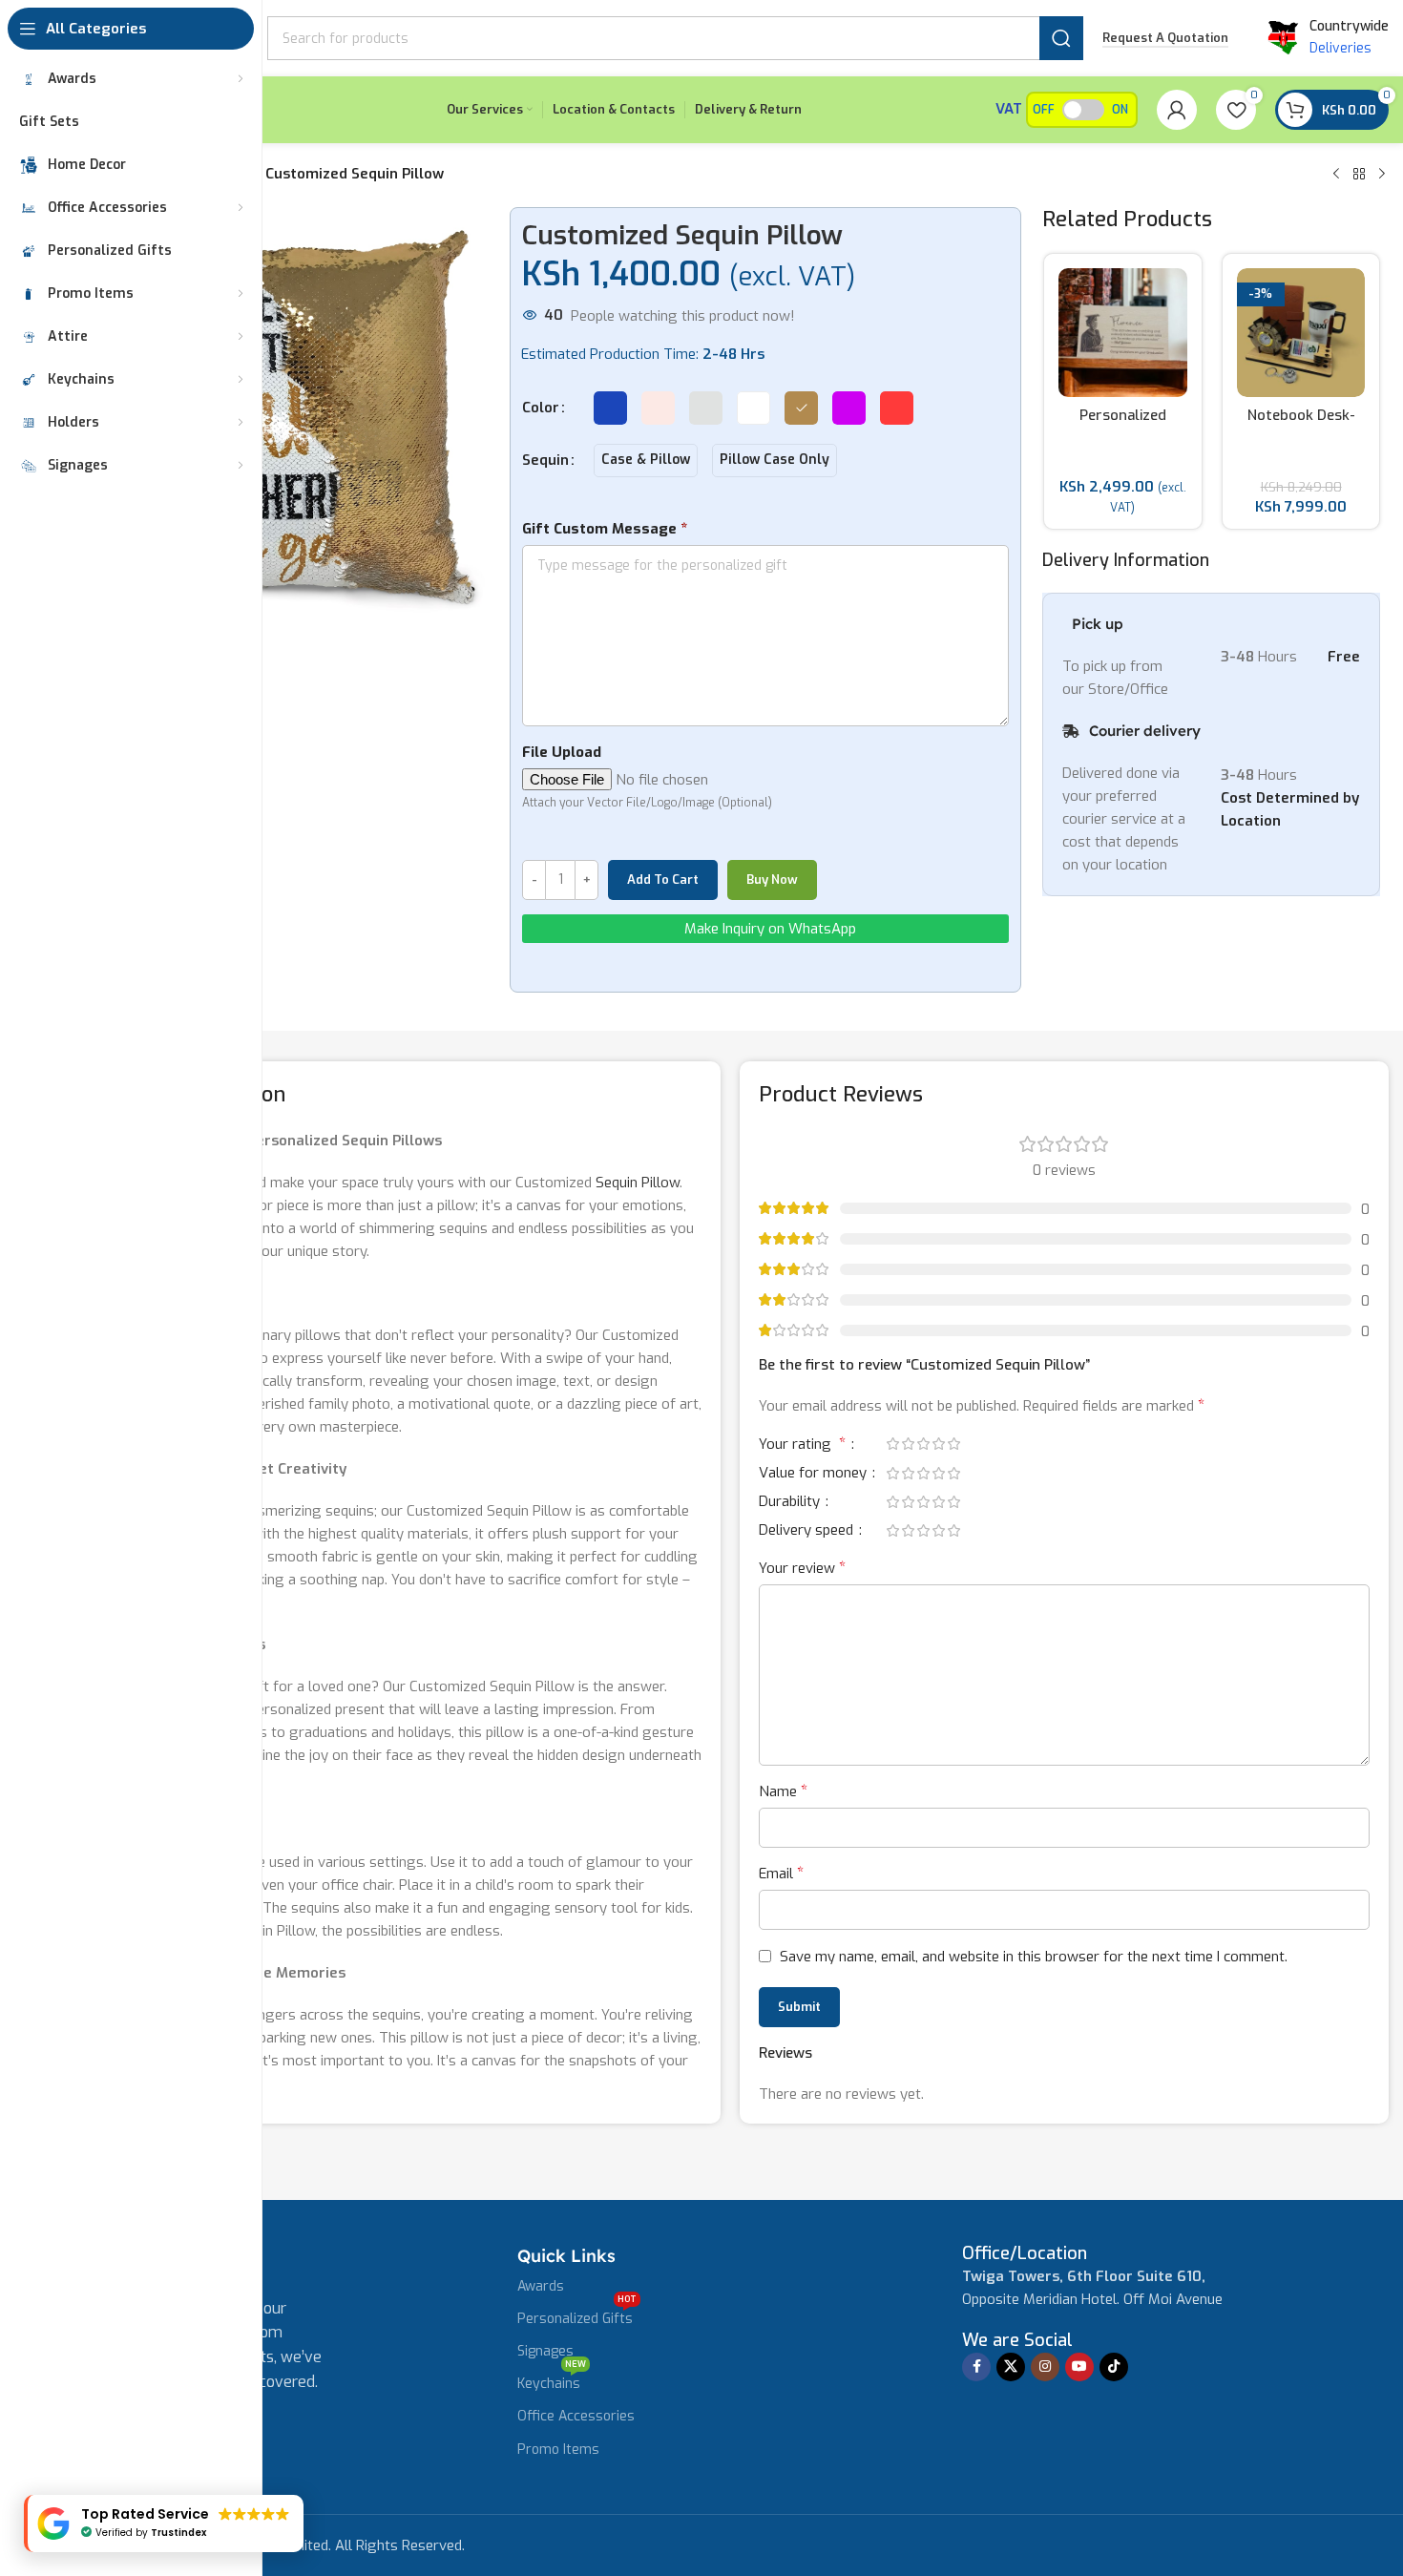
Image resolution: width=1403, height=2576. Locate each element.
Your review (802, 1568)
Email (781, 1873)
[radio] (610, 408)
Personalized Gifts (577, 2315)
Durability (791, 1503)
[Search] (1061, 38)
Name (783, 1791)
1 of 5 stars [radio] (892, 1444)
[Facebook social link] (976, 2367)
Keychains (552, 2380)
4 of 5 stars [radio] (938, 1444)
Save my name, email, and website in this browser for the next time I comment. (1034, 1957)
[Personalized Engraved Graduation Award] (1123, 333)
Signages (545, 2351)
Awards (541, 2286)
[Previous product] (1336, 175)
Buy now (772, 880)
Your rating (802, 1445)
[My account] (1177, 110)
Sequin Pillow (638, 1183)
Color (541, 408)
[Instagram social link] (1045, 2367)
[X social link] (1011, 2367)
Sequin (545, 460)
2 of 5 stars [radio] (908, 1444)
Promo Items (558, 2450)
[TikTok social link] (1114, 2367)
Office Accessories (576, 2416)
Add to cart (663, 880)
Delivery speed (808, 1531)
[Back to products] (1359, 175)
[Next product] (1382, 175)
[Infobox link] (1025, 2254)
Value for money (815, 1474)
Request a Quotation (1165, 38)
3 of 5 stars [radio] (923, 1444)
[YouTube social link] (1079, 2367)
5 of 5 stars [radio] (953, 1444)
